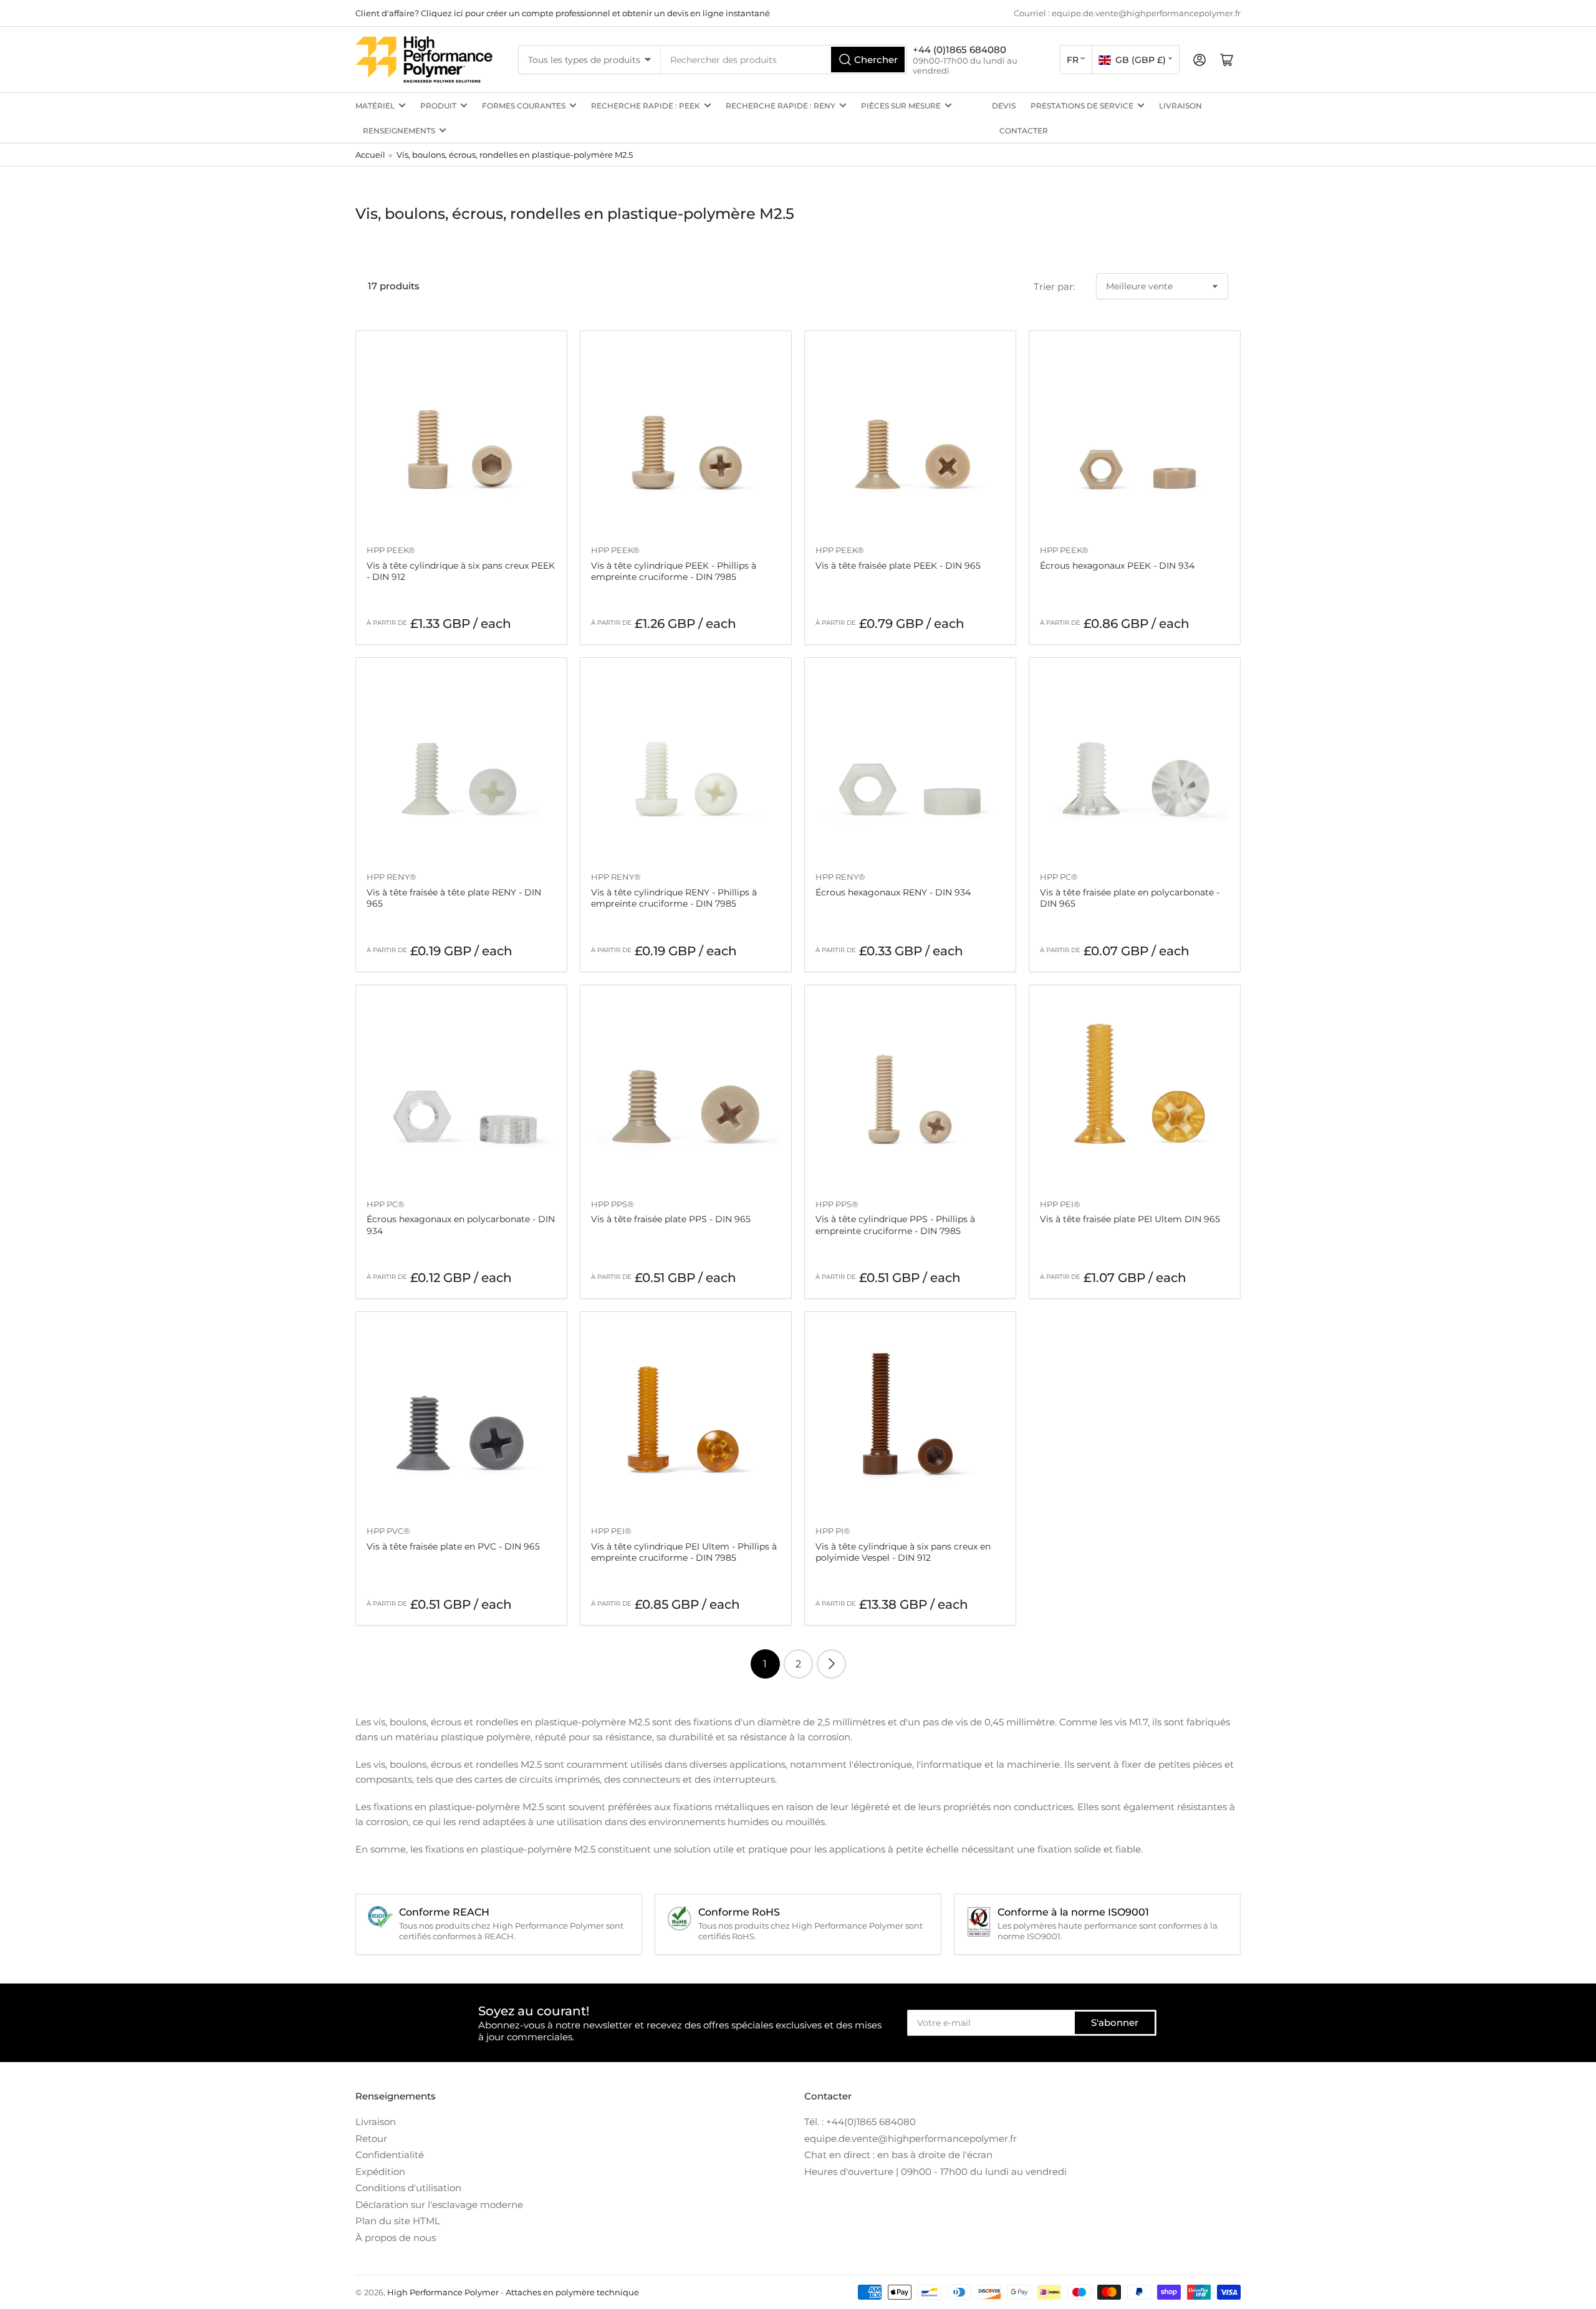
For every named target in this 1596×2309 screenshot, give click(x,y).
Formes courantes (524, 106)
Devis (1004, 106)
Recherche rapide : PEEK (646, 106)
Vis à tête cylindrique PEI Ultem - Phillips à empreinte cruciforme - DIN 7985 (684, 1552)
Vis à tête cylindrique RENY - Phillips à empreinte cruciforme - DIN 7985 (674, 898)
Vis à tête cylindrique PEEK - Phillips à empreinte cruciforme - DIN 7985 (674, 571)
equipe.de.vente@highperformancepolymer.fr (911, 2138)
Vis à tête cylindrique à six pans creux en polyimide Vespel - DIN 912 (903, 1552)
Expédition (380, 2172)
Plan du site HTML (398, 2221)
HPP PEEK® (391, 550)
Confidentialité (390, 2155)
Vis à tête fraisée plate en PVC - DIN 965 (453, 1546)
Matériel (375, 106)
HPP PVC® (388, 1531)
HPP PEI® (1060, 1204)
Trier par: (1054, 287)
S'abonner (1115, 2022)
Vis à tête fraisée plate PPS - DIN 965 (671, 1219)
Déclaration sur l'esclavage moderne (439, 2205)
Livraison (1180, 106)
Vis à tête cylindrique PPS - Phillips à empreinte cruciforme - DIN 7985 (895, 1225)
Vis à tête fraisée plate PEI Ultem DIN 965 (1130, 1219)
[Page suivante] (831, 1664)
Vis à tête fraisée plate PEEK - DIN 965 (898, 566)
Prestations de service (1082, 106)
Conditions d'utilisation (408, 2188)
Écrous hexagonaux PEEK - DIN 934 (1117, 566)
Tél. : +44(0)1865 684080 (860, 2122)
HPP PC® (1059, 877)
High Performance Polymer (443, 2292)
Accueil (370, 155)
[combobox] (784, 60)
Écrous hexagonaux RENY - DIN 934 (893, 892)
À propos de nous (396, 2238)
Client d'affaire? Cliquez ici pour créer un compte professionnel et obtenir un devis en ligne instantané (563, 13)
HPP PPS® (613, 1204)
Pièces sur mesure (901, 106)
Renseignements (399, 131)
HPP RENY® (392, 877)
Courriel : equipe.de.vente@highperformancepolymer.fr (1127, 13)
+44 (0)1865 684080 (959, 50)
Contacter (1024, 131)
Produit (438, 106)
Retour (371, 2138)
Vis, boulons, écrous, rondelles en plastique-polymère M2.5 (515, 155)
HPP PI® (833, 1531)
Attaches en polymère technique (572, 2292)
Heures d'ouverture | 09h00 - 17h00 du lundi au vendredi (935, 2172)
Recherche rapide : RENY (781, 106)
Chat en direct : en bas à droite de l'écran (898, 2155)
